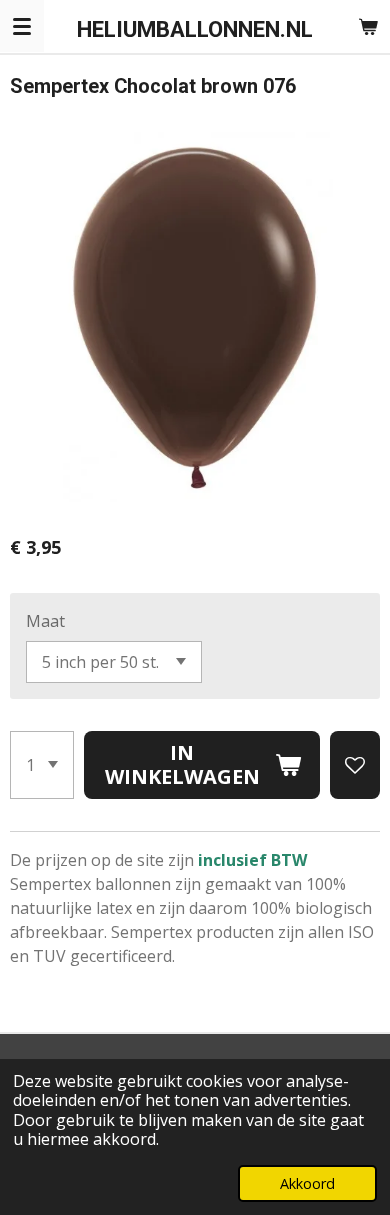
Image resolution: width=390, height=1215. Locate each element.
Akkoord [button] (307, 1183)
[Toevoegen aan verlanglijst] (355, 765)
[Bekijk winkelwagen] (368, 26)
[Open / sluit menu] (22, 26)
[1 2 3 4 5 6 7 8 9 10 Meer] (42, 765)
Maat (45, 621)
